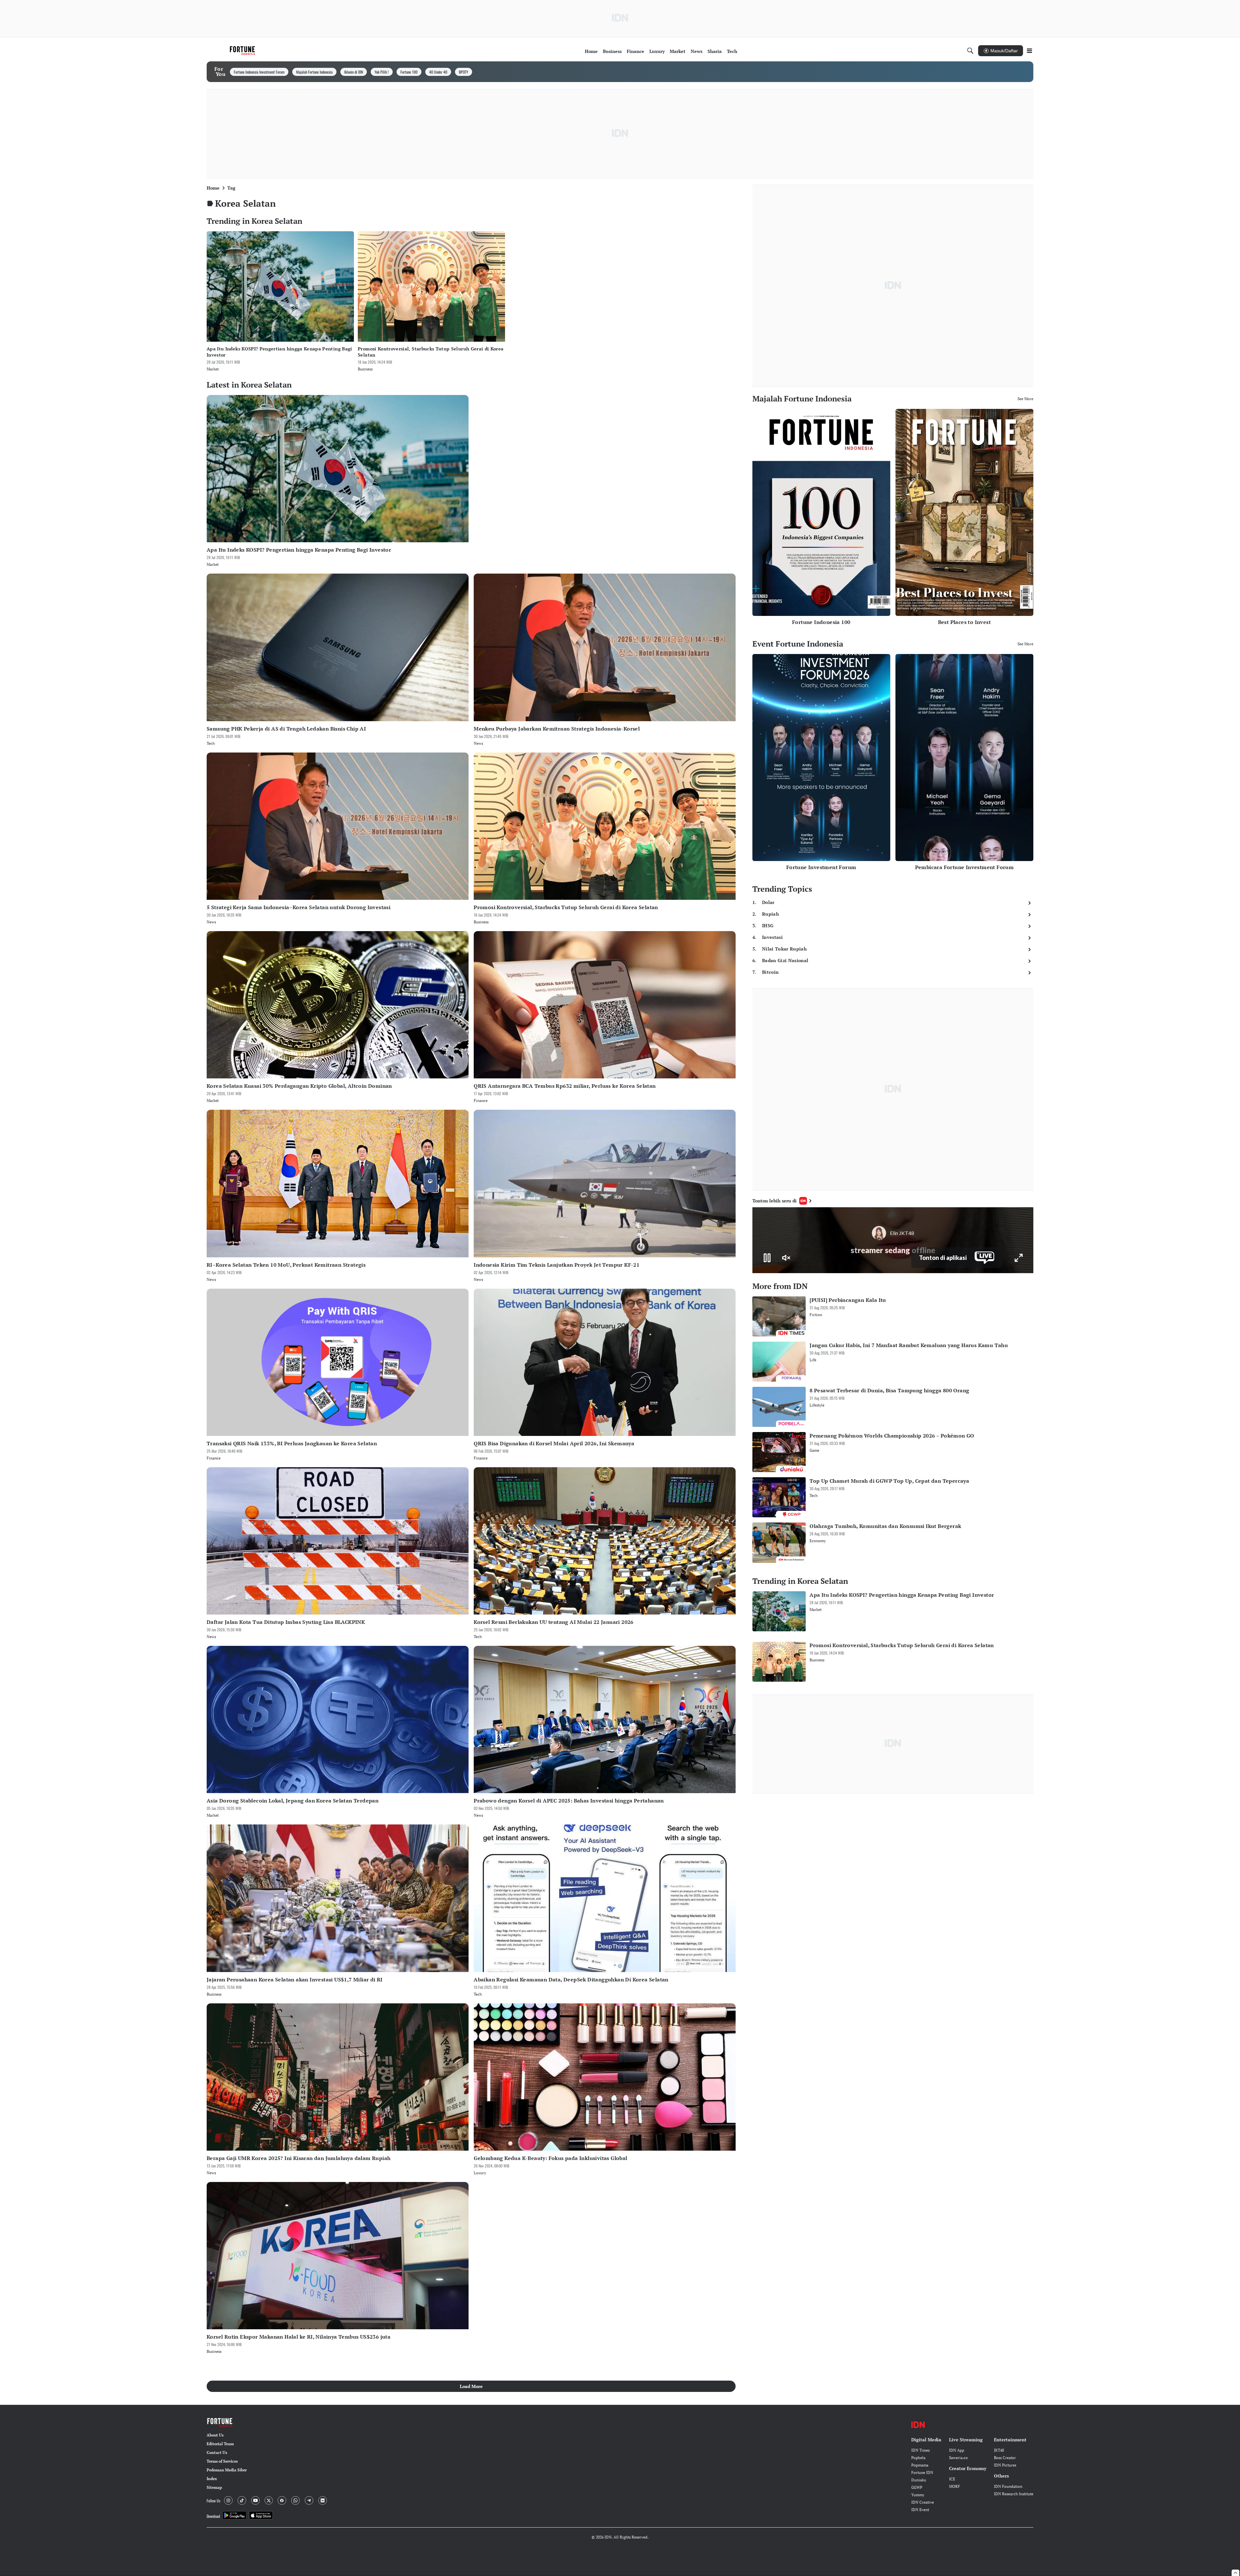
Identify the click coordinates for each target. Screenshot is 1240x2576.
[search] (970, 51)
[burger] (1029, 51)
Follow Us (213, 2501)
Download (213, 2516)
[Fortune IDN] (243, 51)
